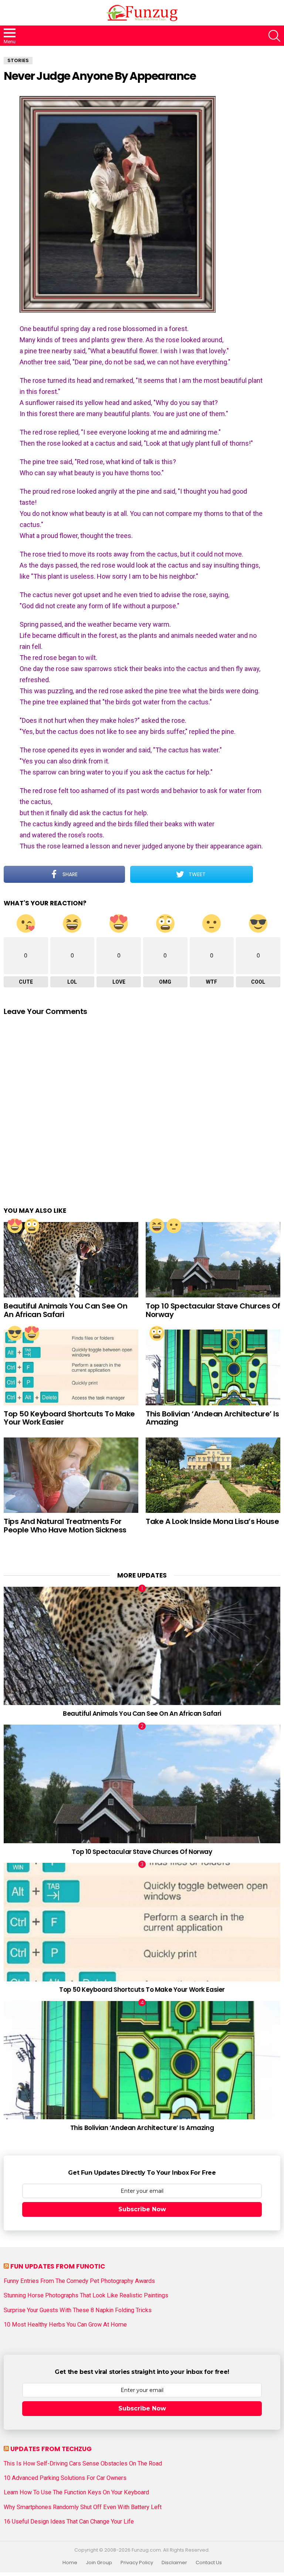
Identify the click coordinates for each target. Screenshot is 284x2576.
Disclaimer (174, 2563)
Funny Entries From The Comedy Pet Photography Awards (79, 2281)
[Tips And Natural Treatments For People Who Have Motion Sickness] (71, 1475)
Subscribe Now (142, 2209)
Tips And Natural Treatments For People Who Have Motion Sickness (65, 1526)
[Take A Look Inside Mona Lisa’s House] (213, 1475)
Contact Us (209, 2563)
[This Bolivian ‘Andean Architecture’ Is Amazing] (213, 1367)
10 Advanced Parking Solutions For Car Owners (65, 2478)
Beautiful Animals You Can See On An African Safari (65, 1310)
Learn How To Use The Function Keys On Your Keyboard (76, 2492)
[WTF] (174, 1226)
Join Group (99, 2563)
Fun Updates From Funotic (58, 2266)
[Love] (15, 1226)
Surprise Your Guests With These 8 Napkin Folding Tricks (78, 2310)
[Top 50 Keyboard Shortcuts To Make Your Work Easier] (71, 1367)
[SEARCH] (274, 36)
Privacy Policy (137, 2563)
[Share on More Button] (267, 874)
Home (70, 2563)
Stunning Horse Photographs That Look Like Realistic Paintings (86, 2296)
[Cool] (15, 1333)
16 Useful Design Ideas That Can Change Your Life (69, 2522)
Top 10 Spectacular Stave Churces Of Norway (213, 1310)
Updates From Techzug (51, 2449)
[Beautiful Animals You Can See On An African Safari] (71, 1260)
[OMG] (32, 1226)
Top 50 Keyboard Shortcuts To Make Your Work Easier (69, 1418)
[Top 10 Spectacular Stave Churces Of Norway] (213, 1260)
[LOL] (157, 1226)
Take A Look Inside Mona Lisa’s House (212, 1521)
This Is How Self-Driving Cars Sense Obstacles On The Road (83, 2464)
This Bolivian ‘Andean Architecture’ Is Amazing (212, 1418)
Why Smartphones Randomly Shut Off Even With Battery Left (83, 2507)
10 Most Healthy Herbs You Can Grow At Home (65, 2325)
